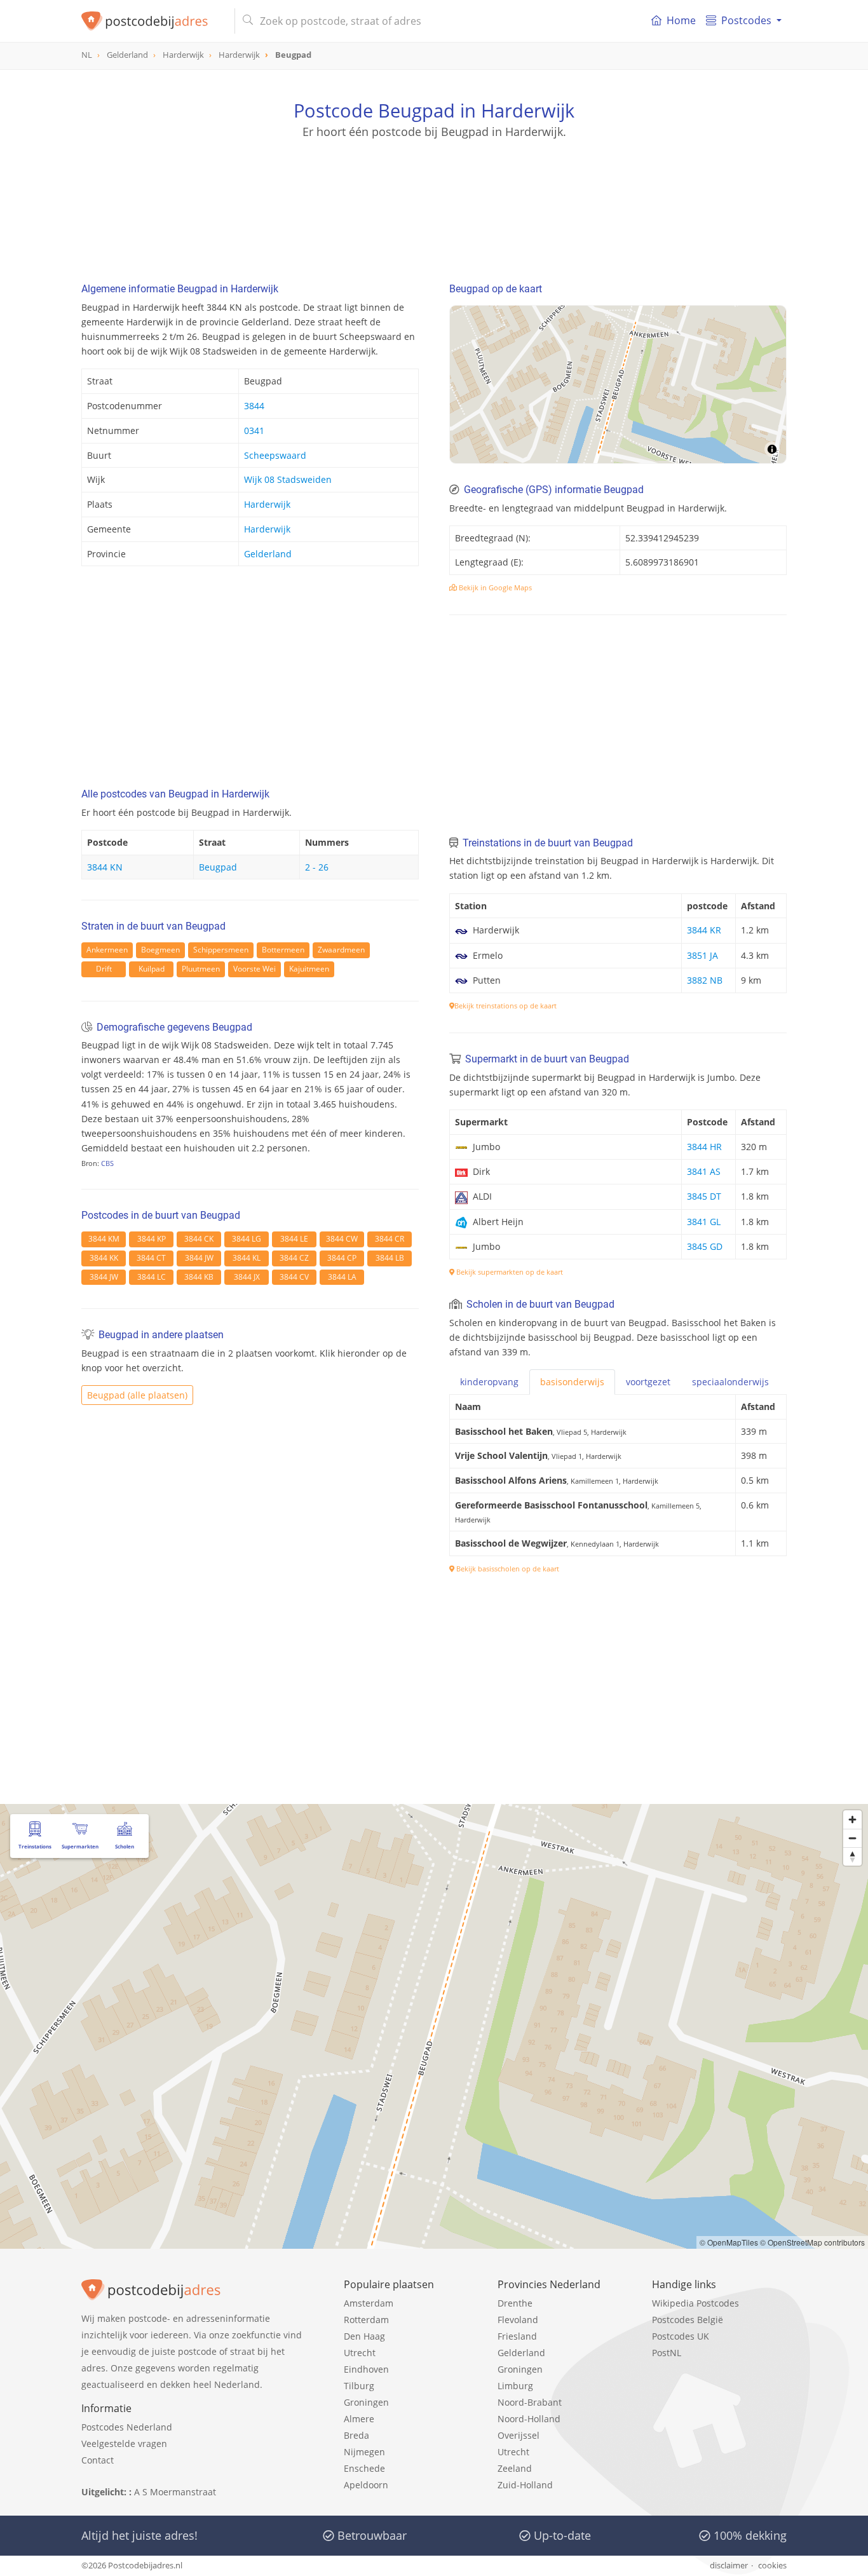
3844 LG (247, 1239)
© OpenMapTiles (729, 2242)
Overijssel (519, 2435)
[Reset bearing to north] (852, 1856)
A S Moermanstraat (175, 2492)
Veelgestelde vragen (124, 2444)
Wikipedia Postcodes (695, 2303)
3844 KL (247, 1258)
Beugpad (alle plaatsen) (137, 1395)
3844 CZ (294, 1258)
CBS (107, 1163)
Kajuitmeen (309, 969)
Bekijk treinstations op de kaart (505, 1006)
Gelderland (268, 554)
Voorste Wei (254, 969)
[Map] (618, 384)
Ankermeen (107, 950)
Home (681, 20)
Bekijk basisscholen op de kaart (507, 1569)
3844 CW (342, 1239)
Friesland (517, 2336)
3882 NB (705, 980)
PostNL (667, 2353)
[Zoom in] (852, 1820)
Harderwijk (267, 504)
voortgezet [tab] (648, 1382)
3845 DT (704, 1196)
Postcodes (746, 20)
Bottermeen (283, 950)
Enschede (364, 2468)
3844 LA (342, 1277)
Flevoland (518, 2320)
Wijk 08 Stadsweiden (288, 479)
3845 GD (705, 1246)
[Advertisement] (434, 197)
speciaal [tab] (730, 1382)
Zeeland (515, 2468)
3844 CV (294, 1277)
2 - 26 (317, 867)
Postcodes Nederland (127, 2427)
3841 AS (704, 1171)
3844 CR (390, 1239)
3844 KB (199, 1277)
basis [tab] (572, 1382)
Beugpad (218, 867)
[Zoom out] (852, 1838)
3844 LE (294, 1239)
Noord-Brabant (530, 2402)
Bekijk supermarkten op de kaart (509, 1272)
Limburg (515, 2386)
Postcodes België (688, 2320)
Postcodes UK (681, 2336)
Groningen (366, 2402)
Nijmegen (364, 2452)
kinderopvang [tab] (489, 1382)
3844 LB (390, 1258)
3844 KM (104, 1239)
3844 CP (342, 1258)
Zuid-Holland (525, 2485)
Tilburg (359, 2386)
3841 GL (704, 1222)
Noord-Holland (529, 2419)
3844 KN (105, 867)
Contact (98, 2460)
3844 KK (104, 1258)
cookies (772, 2565)
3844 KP (152, 1239)
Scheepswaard (275, 455)
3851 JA (702, 955)
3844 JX (247, 1277)
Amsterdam (369, 2303)
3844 (254, 406)
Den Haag (364, 2336)
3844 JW (199, 1258)
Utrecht (360, 2353)
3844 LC (152, 1277)
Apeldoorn (366, 2485)
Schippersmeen (221, 950)
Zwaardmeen (341, 950)
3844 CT (151, 1258)
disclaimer (729, 2565)
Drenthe (515, 2303)
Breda (356, 2435)
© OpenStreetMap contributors (812, 2242)
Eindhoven (366, 2369)
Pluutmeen (201, 969)
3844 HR (704, 1147)
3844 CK (199, 1239)
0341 (254, 430)
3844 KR (704, 930)
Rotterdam (366, 2320)
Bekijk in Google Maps (494, 587)
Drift (104, 969)
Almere (359, 2419)
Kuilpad (152, 969)
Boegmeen (160, 950)
